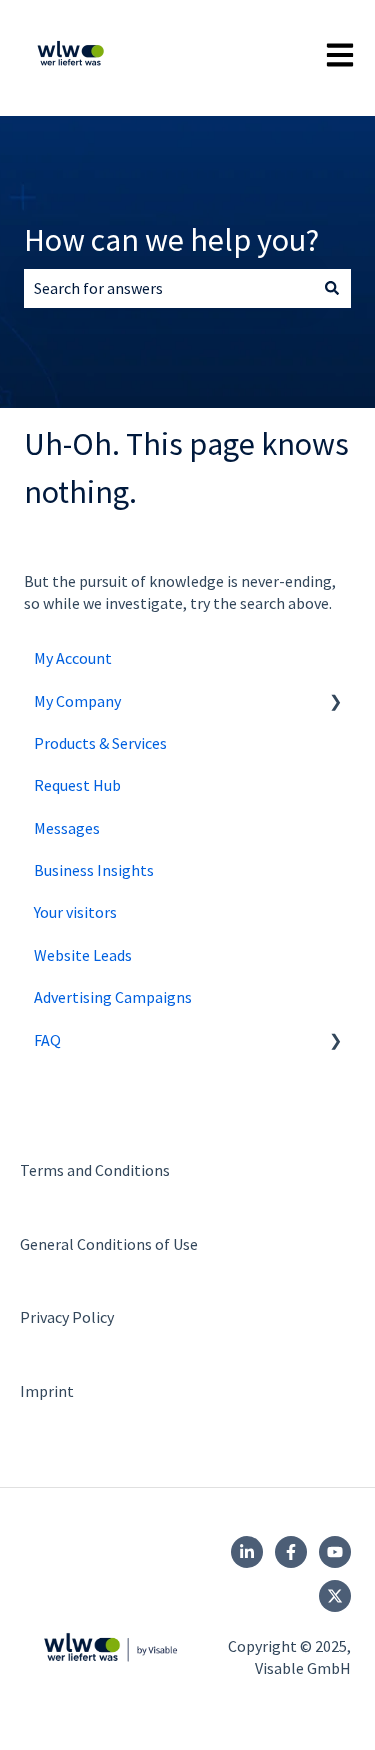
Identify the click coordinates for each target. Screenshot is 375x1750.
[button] (335, 702)
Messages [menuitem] (67, 828)
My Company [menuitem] (77, 701)
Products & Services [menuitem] (100, 743)
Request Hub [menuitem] (77, 785)
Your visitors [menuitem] (75, 912)
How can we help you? (171, 240)
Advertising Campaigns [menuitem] (113, 997)
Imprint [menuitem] (47, 1391)
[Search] (332, 288)
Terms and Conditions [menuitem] (95, 1170)
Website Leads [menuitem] (83, 955)
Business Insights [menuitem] (94, 870)
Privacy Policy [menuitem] (67, 1317)
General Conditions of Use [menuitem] (109, 1244)
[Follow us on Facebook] (291, 1552)
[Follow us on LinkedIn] (247, 1552)
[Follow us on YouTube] (335, 1552)
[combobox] (168, 288)
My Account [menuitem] (73, 658)
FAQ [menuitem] (47, 1040)
